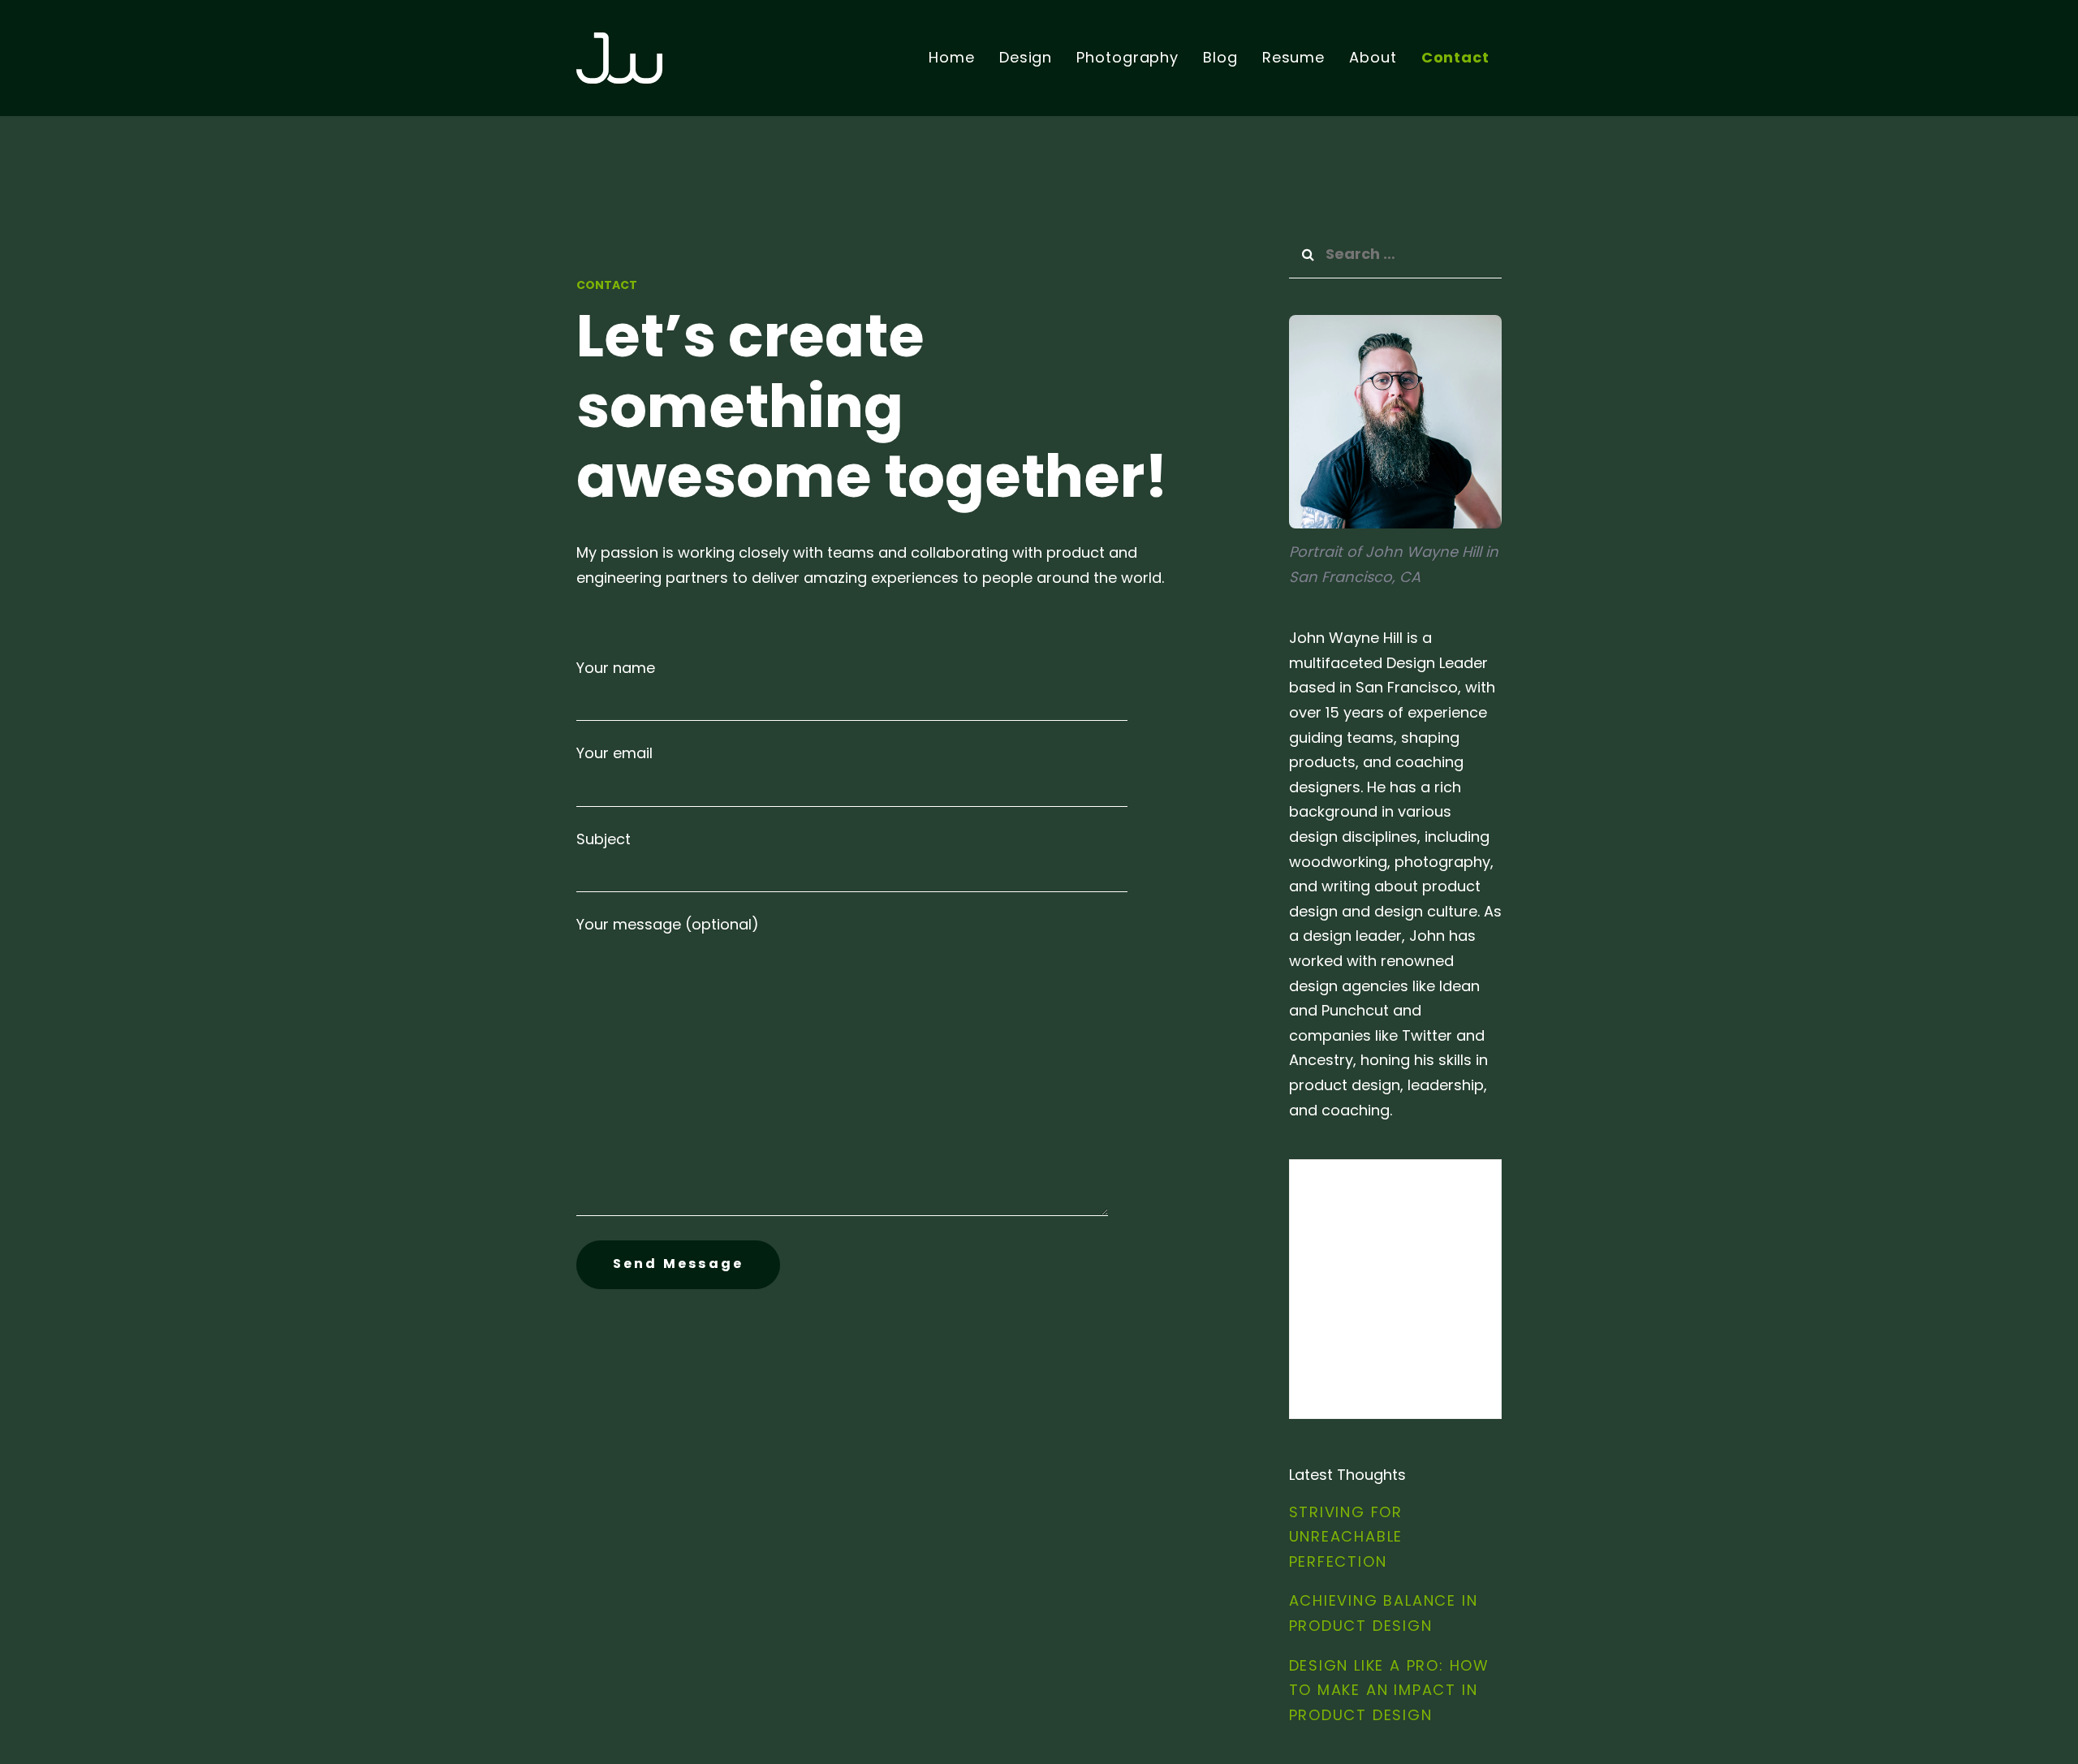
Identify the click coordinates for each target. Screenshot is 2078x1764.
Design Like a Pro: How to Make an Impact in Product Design (1390, 1690)
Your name (616, 668)
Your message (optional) (668, 924)
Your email (614, 753)
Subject (604, 839)
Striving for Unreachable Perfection (1346, 1537)
